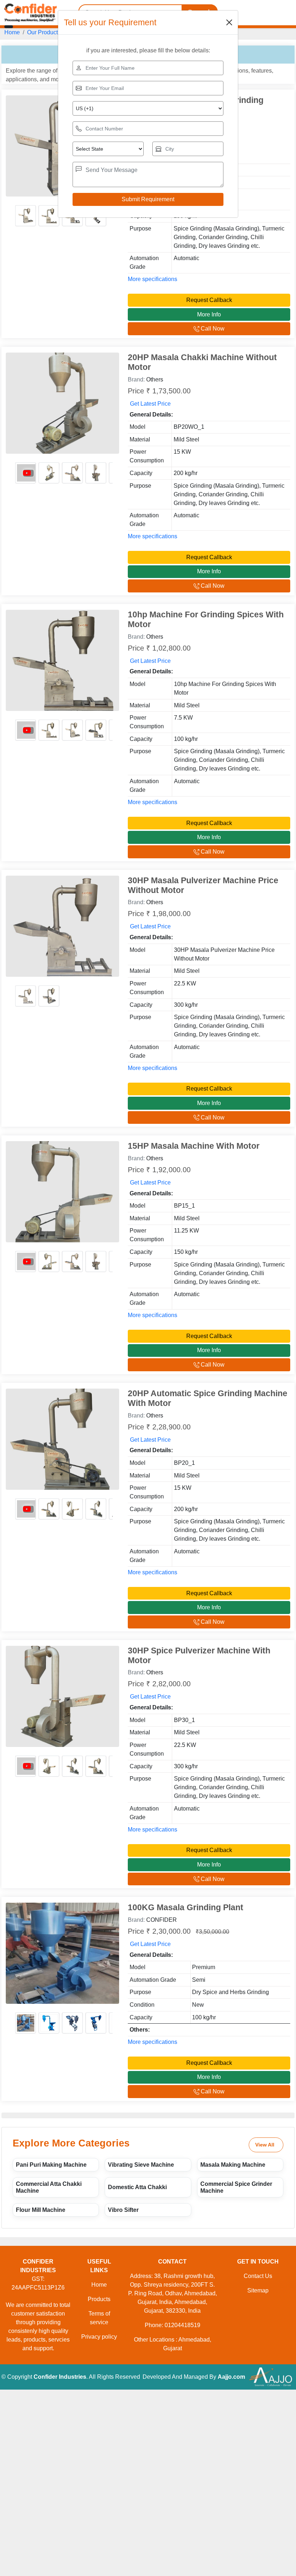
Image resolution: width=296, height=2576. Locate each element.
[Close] (229, 22)
